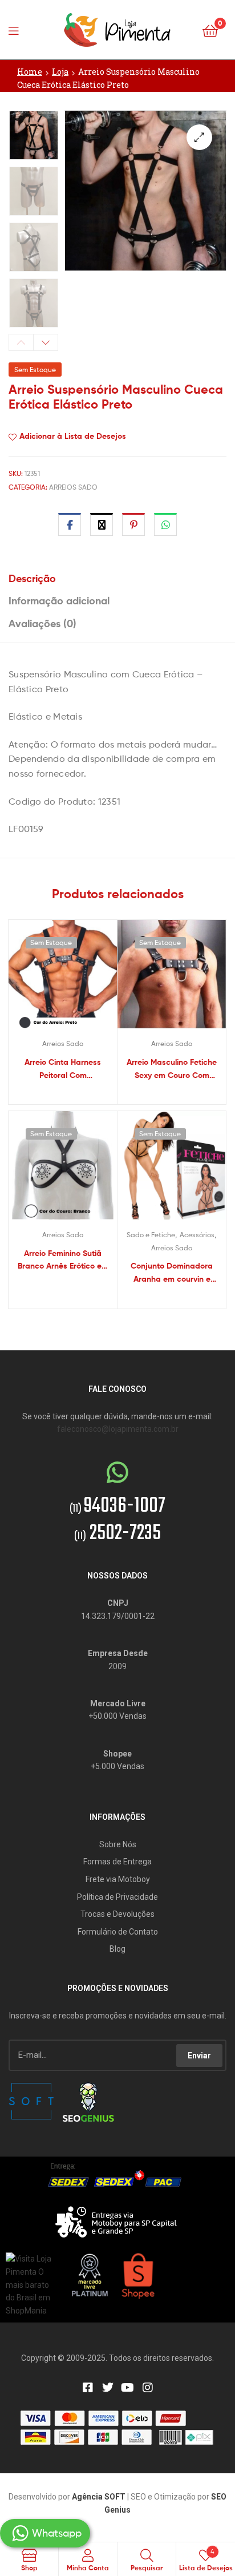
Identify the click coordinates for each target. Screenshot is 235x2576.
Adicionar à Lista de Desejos (73, 436)
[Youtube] (128, 2388)
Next (46, 342)
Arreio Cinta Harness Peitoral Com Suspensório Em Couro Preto (63, 1069)
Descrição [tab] (32, 578)
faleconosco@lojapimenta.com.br (118, 1429)
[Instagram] (148, 2388)
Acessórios (197, 1235)
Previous (21, 342)
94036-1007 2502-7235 (117, 1520)
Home (30, 72)
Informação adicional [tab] (59, 601)
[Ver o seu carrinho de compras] (210, 30)
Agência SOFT (99, 2497)
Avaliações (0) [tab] (42, 623)
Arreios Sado (73, 487)
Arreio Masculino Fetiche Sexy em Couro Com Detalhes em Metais (172, 1069)
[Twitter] (108, 2388)
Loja (60, 72)
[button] (199, 137)
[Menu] (17, 30)
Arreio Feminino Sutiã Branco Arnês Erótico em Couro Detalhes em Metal (63, 1260)
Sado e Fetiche (151, 1235)
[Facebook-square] (88, 2388)
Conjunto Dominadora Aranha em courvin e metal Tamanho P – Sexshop (172, 1273)
